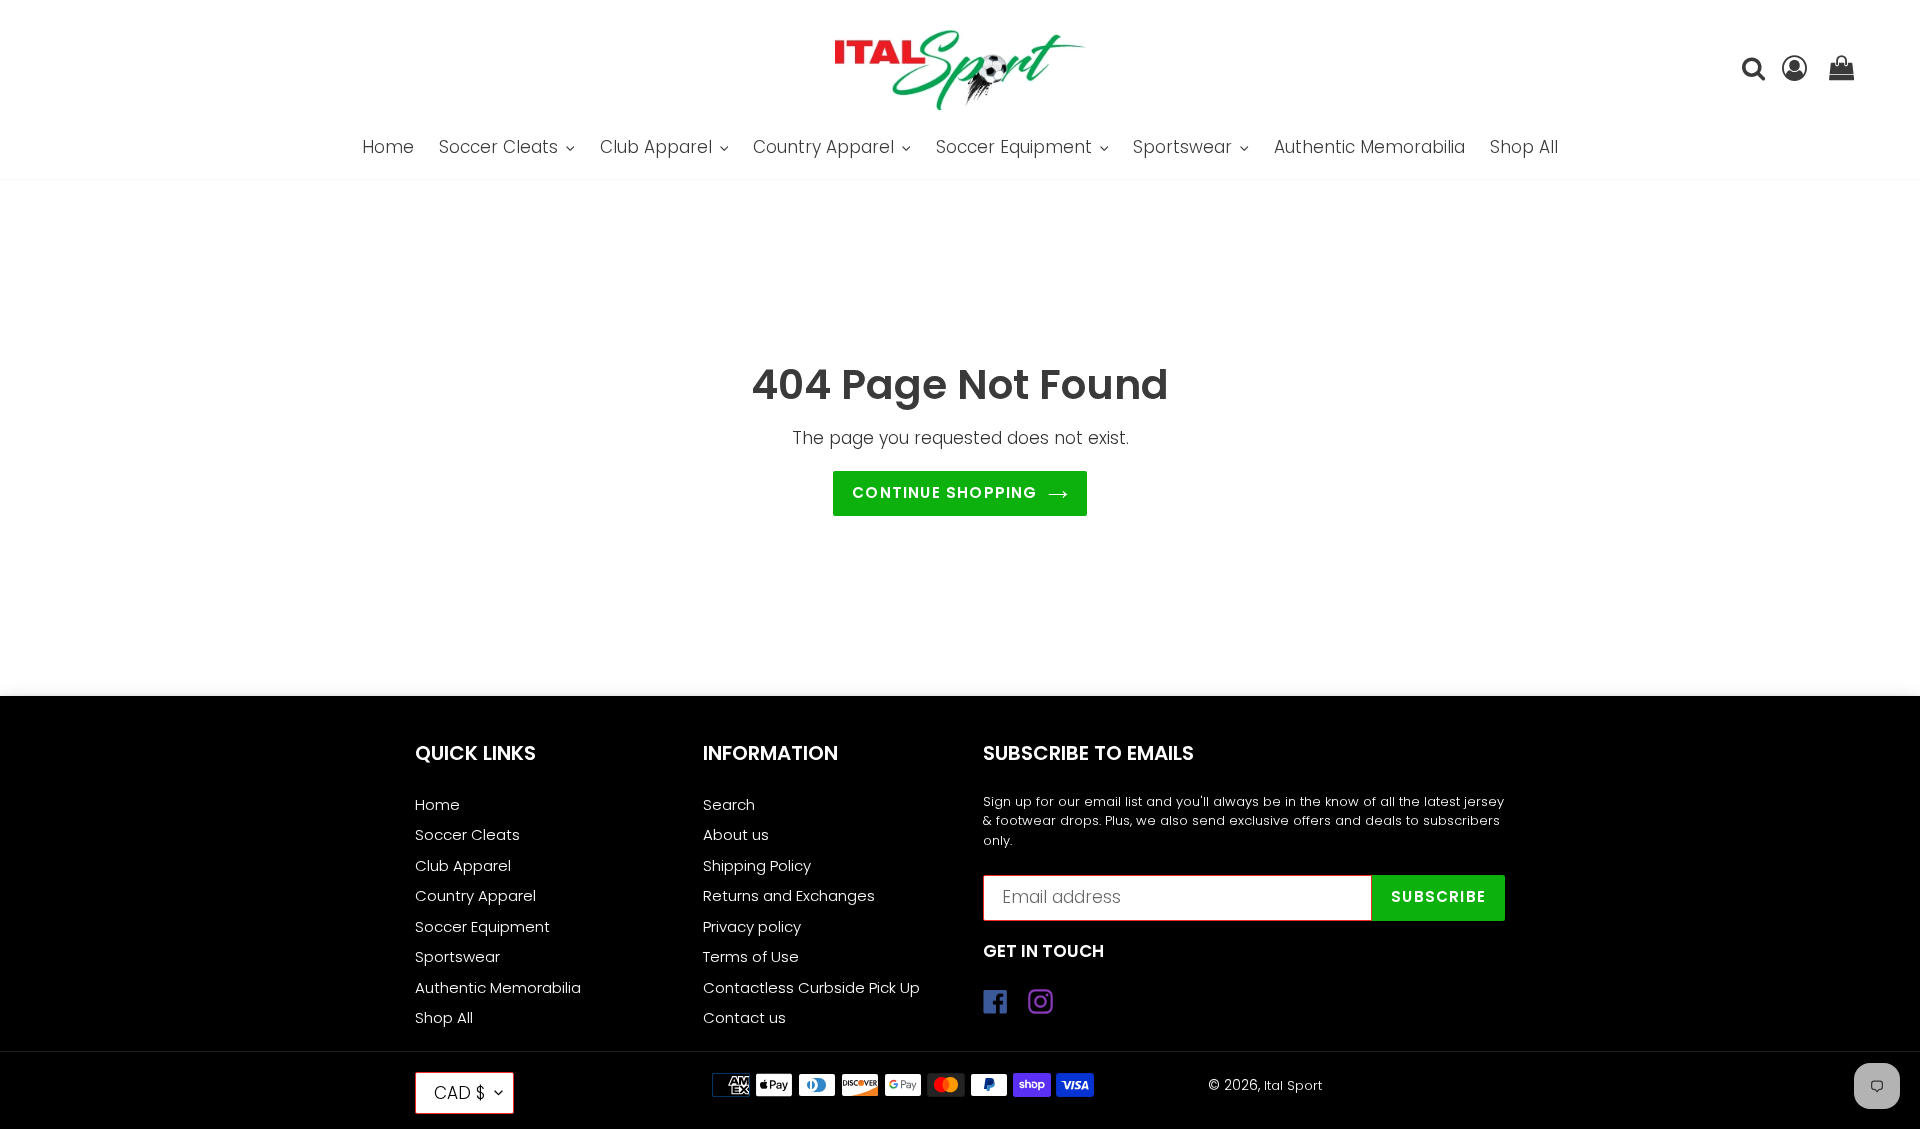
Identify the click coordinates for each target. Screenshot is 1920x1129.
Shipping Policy (757, 865)
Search (729, 804)
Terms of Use (751, 956)
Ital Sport (1293, 1085)
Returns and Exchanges (789, 895)
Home (437, 804)
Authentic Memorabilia (498, 987)
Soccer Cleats (467, 834)
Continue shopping (944, 492)
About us (736, 834)
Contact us (744, 1017)
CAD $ (459, 1093)
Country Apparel (475, 895)
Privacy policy (752, 926)
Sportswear (457, 956)
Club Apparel (463, 865)
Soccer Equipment (482, 926)
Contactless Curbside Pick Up (811, 987)
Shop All (444, 1017)
